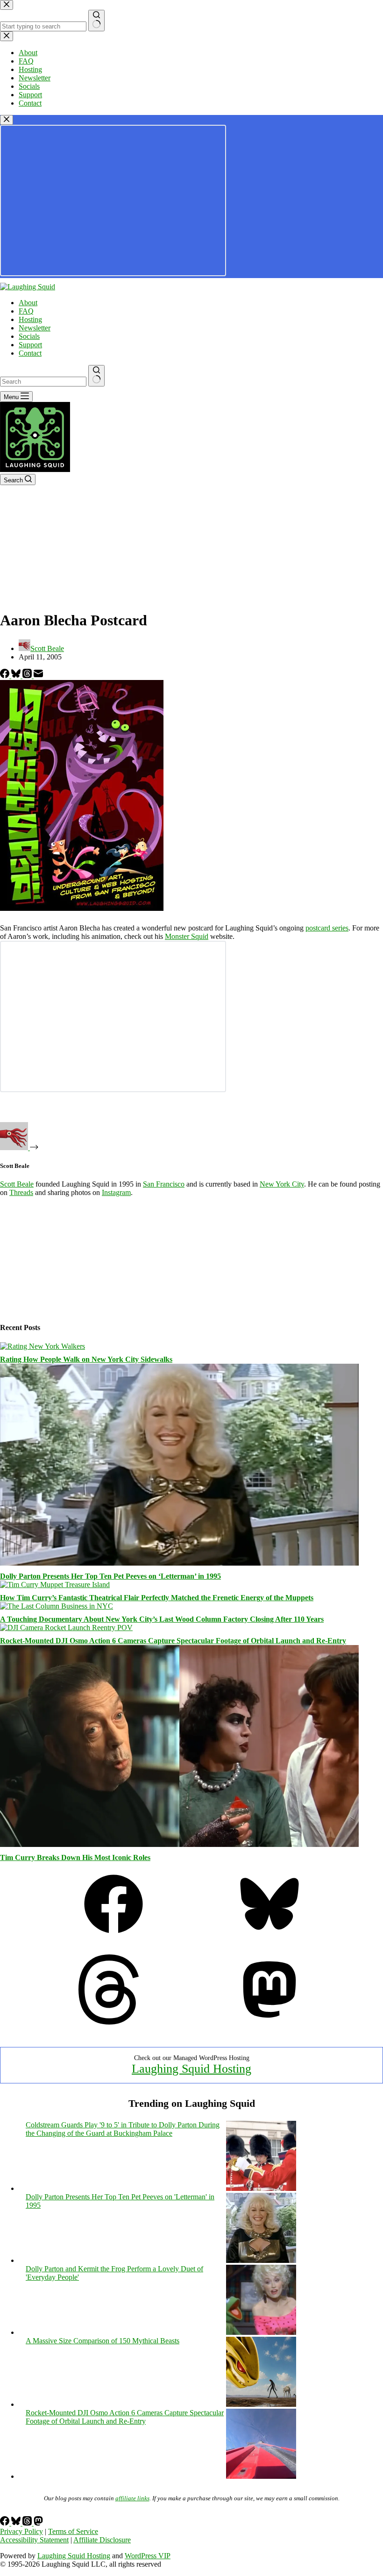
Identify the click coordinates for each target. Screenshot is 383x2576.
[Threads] (28, 676)
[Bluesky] (17, 676)
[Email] (38, 676)
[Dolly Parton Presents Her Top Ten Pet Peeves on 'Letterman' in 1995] (261, 2260)
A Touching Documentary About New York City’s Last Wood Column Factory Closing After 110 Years (162, 1619)
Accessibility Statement (34, 2540)
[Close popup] (7, 120)
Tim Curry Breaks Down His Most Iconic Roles (75, 1857)
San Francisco (164, 1184)
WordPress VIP (148, 2556)
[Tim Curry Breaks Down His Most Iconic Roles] (179, 1844)
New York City (282, 1184)
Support (30, 345)
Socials (29, 336)
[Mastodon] (270, 2022)
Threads (21, 1192)
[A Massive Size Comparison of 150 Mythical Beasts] (261, 2404)
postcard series (327, 928)
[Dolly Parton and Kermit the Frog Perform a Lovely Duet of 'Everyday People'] (261, 2332)
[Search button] (96, 376)
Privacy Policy (21, 2531)
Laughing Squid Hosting (191, 2069)
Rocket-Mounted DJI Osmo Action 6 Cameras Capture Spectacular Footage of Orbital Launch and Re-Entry (173, 1641)
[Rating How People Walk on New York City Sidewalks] (43, 1346)
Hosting (30, 319)
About (28, 303)
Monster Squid (187, 936)
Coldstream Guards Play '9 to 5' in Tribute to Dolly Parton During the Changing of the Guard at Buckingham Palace (123, 2129)
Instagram (116, 1192)
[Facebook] (6, 676)
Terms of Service (73, 2531)
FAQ (26, 311)
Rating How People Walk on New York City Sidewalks (86, 1359)
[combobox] (43, 382)
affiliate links (132, 2498)
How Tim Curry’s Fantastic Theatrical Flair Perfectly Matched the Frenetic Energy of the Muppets (157, 1598)
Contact (30, 353)
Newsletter (35, 328)
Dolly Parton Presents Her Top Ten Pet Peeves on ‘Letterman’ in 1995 (110, 1576)
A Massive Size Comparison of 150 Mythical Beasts (103, 2341)
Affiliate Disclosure (102, 2540)
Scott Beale (17, 1184)
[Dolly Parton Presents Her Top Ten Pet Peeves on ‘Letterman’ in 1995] (179, 1563)
